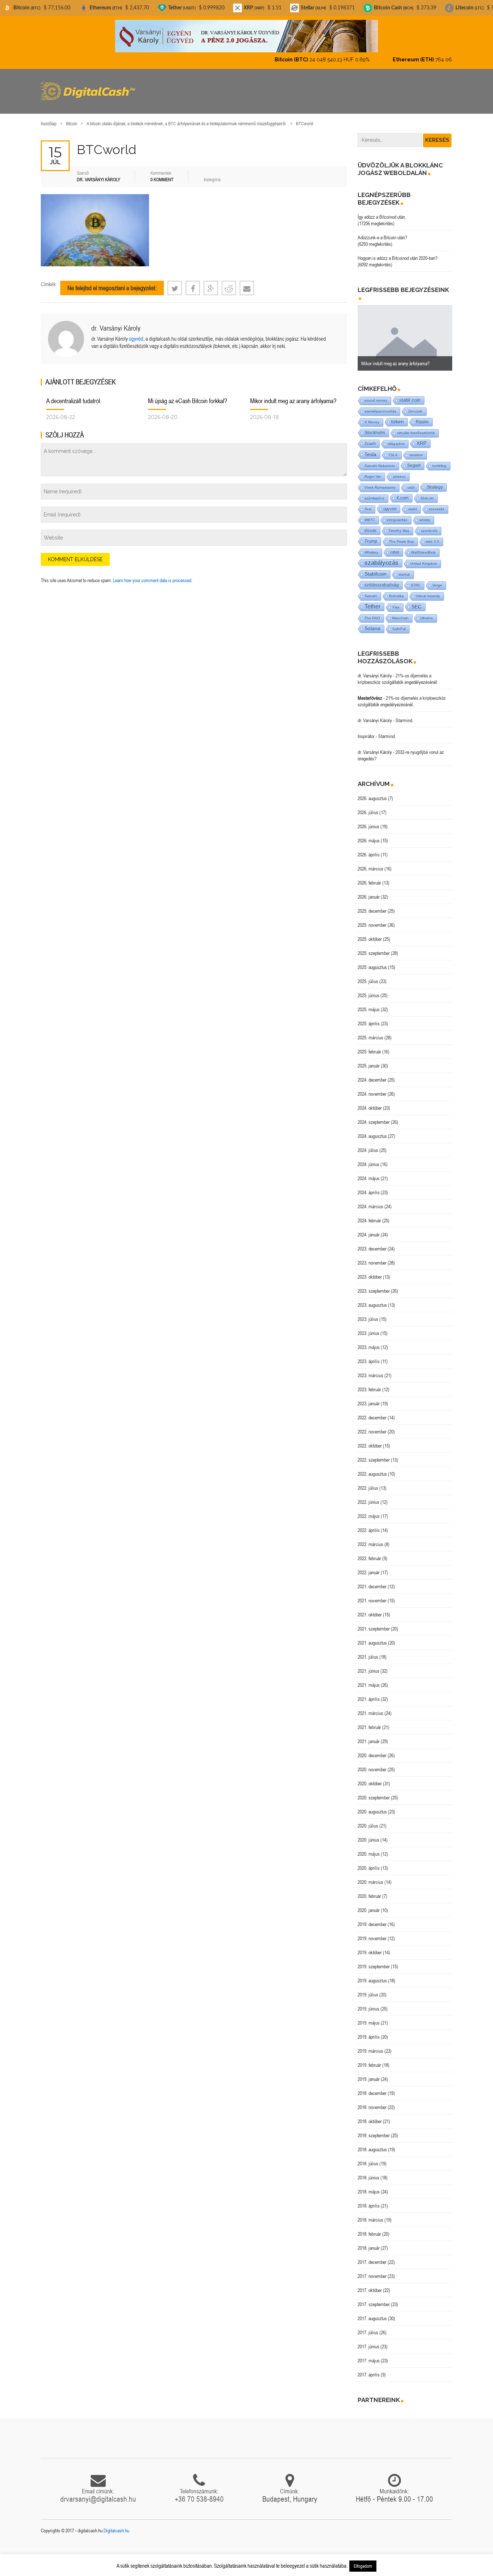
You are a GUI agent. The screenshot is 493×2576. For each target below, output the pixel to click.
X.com (402, 492)
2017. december (372, 2256)
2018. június (368, 2171)
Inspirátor (366, 730)
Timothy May (399, 525)
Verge (437, 579)
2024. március (370, 1200)
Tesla (370, 448)
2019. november (372, 1932)
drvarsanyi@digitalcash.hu (98, 2493)
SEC (416, 601)
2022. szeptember (374, 1454)
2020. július (368, 1820)
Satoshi (371, 590)
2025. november (372, 919)
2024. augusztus (372, 1130)
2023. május (369, 1341)
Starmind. (404, 714)
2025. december (372, 905)
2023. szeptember (374, 1285)
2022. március (370, 1538)
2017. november (372, 2270)
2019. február (369, 2059)
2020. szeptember (374, 1791)
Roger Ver (373, 470)
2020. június (368, 1834)
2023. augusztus (372, 1299)
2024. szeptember (374, 1116)
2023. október (370, 1271)
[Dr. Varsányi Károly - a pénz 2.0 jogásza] (247, 36)
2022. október (370, 1440)
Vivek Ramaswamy (380, 481)
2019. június (368, 2003)
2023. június (368, 1327)
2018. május (369, 2186)
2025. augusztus (372, 961)
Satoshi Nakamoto (380, 460)
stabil (413, 503)
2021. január (369, 1735)
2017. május (369, 2354)
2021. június (368, 1665)
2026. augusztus (372, 792)
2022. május (369, 1510)
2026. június (368, 820)
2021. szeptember (374, 1623)
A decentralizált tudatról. (74, 395)
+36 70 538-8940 (199, 2493)
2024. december (372, 1074)
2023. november (372, 1257)
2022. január (369, 1566)
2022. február (369, 1552)
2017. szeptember (374, 2298)
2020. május (369, 1848)
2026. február (369, 877)
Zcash (370, 437)
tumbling (439, 460)
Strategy (435, 481)
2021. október (370, 1608)
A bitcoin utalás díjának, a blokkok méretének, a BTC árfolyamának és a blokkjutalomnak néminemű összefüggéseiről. (187, 117)
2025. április (369, 1017)
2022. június (368, 1496)
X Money (372, 416)
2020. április (369, 1862)
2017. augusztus (372, 2312)
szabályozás (381, 557)
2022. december (372, 1411)
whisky (425, 514)
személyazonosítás (380, 405)
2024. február (369, 1214)
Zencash (415, 405)
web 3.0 (433, 535)
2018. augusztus (372, 2143)
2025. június (368, 989)
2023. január (369, 1397)
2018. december (372, 2087)
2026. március (370, 863)
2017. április (369, 2368)
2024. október (370, 1102)
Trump (371, 535)
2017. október (370, 2284)
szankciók (429, 525)
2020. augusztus (372, 1806)
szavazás (437, 503)
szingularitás (397, 514)
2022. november (372, 1425)
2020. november (372, 1763)
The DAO (372, 612)
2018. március (370, 2214)
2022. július (368, 1482)
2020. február (369, 1890)
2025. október (370, 933)
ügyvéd (136, 333)
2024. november (372, 1088)
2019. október (370, 1946)
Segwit (414, 459)
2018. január (369, 2242)
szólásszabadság (382, 579)
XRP (422, 437)
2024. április (369, 1186)
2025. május (369, 1003)
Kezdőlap (49, 117)
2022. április (369, 1524)
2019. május (369, 2017)
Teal (368, 503)
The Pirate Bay (402, 535)
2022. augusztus (372, 1468)
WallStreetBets (423, 546)
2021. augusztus (372, 1637)
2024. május (369, 1172)
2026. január (369, 891)
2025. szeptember (374, 947)
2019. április (369, 2031)
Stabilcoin (376, 568)
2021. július (368, 1651)
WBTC (370, 514)
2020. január (369, 1904)
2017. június (368, 2340)
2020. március (370, 1876)
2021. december (372, 1580)
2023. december (372, 1243)
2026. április (369, 848)
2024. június (368, 1158)
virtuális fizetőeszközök (416, 427)
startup (404, 568)
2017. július (368, 2326)
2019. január (369, 2073)
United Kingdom (424, 557)
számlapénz (374, 492)
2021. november (372, 1594)
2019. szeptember (374, 1960)
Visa (396, 601)
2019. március (370, 2045)
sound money (376, 394)
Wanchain (400, 612)
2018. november (372, 2101)
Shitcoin (427, 492)
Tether (372, 600)
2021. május (369, 1679)
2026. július (368, 806)
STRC (416, 579)
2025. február (369, 1045)
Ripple (422, 416)
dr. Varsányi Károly (116, 322)
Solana (372, 622)
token (398, 416)
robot (395, 546)
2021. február (369, 1721)
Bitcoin (72, 117)
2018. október (370, 2115)
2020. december (372, 1749)
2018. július (368, 2157)
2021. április (369, 1693)
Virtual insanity (428, 590)
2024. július (368, 1144)
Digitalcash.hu (116, 2524)
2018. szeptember (374, 2129)
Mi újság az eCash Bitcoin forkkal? (187, 395)
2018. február (369, 2228)
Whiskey (371, 546)
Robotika (396, 590)
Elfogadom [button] (363, 2566)
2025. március (370, 1031)
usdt (411, 481)
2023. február (369, 1383)
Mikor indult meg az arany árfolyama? (293, 395)
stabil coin (410, 394)
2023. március (370, 1369)
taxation (416, 449)
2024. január (369, 1228)
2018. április (369, 2200)
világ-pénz (396, 438)
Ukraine (427, 612)
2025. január (369, 1060)
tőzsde (370, 524)
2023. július (368, 1313)
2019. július (368, 1988)
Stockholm (375, 426)
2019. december (372, 1918)
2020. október (370, 1777)
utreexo (399, 470)
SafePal (399, 623)
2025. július (368, 975)
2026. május (369, 834)
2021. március (370, 1707)
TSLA (393, 449)
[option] (405, 332)
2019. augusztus (372, 1974)
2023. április (369, 1355)
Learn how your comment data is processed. (153, 574)
